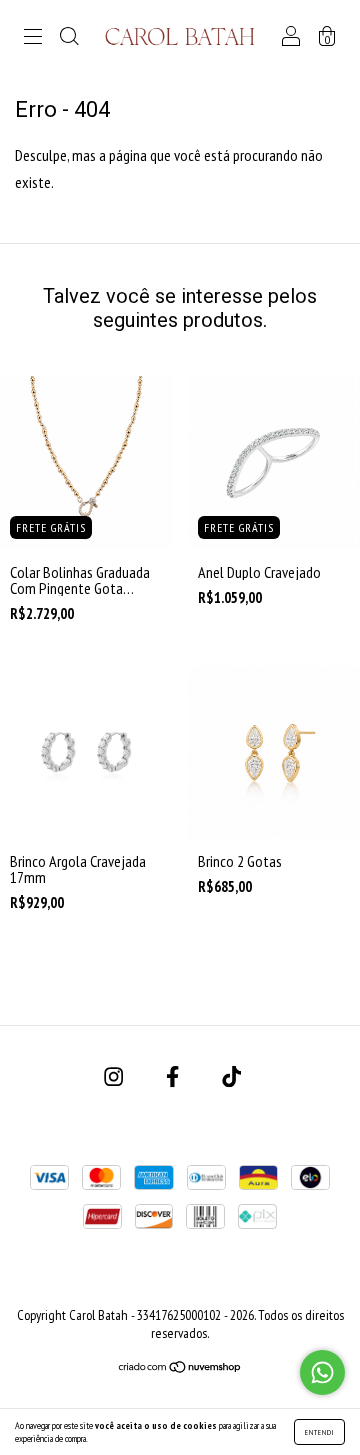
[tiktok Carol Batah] (231, 1077)
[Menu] (33, 37)
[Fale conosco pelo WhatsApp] (322, 1372)
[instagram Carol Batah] (115, 1077)
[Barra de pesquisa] (69, 37)
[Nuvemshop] (180, 1368)
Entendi (319, 1432)
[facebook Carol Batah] (174, 1077)
